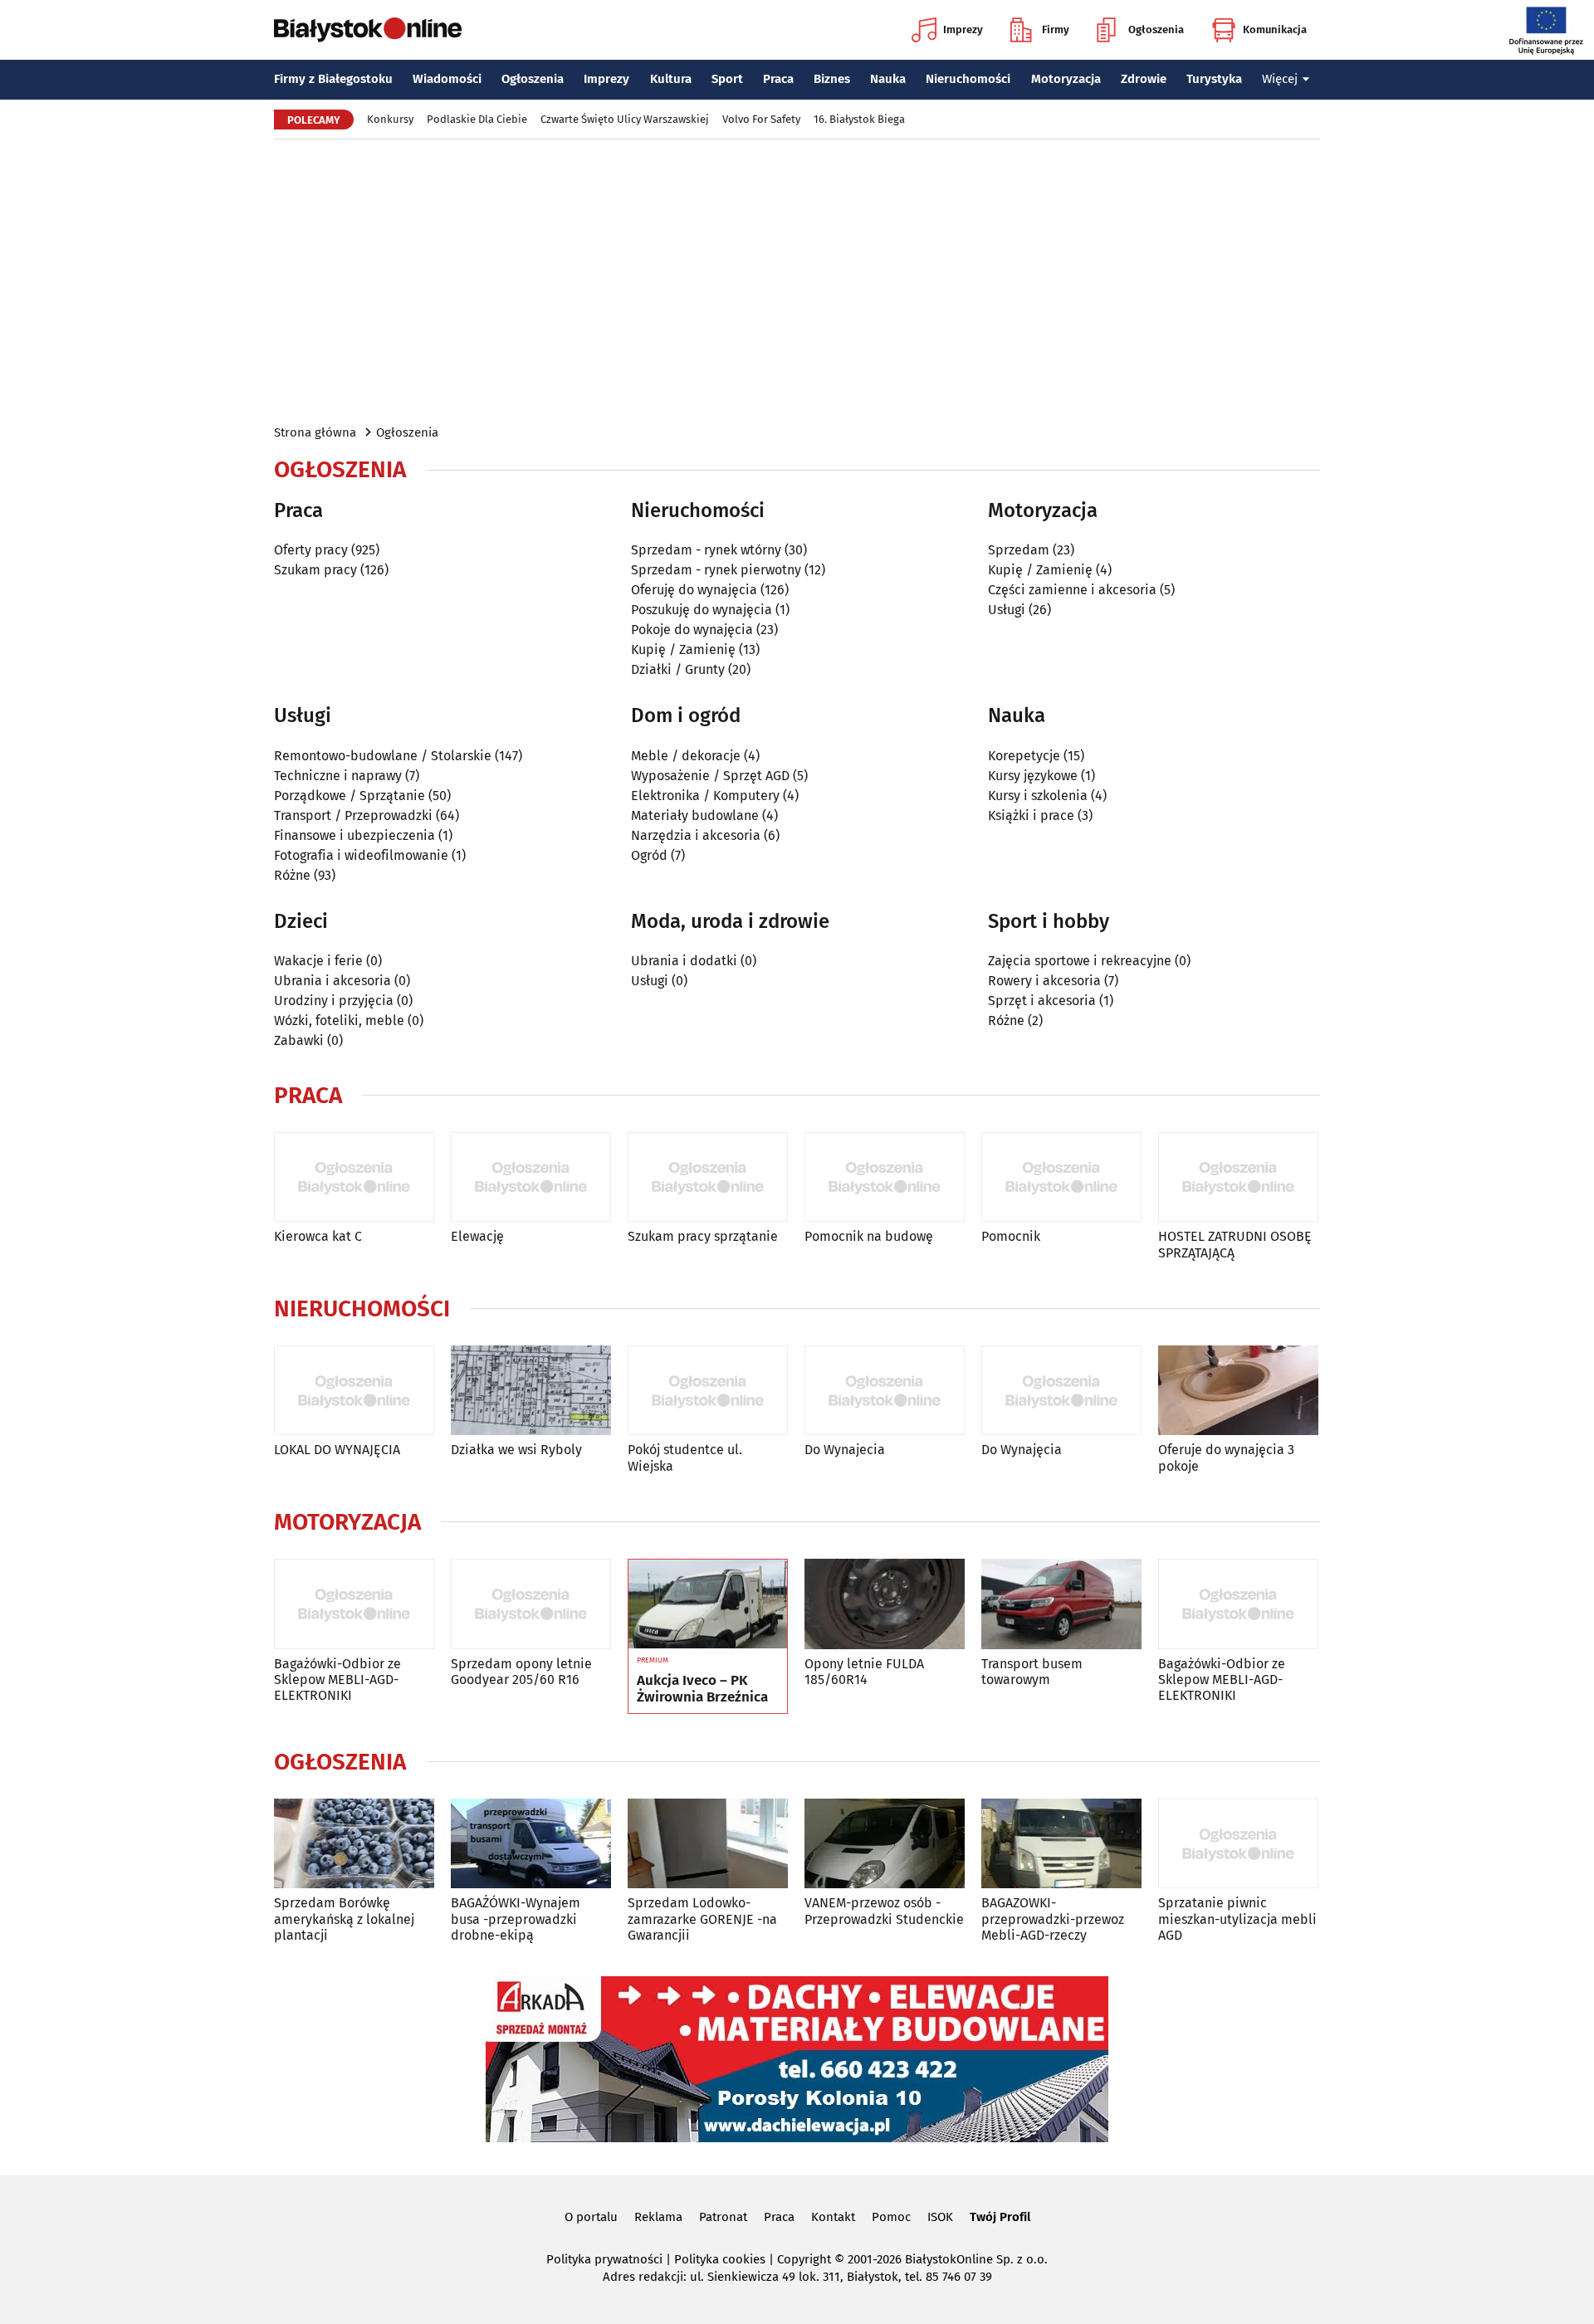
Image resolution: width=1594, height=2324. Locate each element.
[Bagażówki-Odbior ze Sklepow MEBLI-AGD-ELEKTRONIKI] (354, 1604)
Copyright (804, 2259)
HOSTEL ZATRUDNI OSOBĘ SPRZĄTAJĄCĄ (1235, 1244)
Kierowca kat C (318, 1236)
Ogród (649, 855)
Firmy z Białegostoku (333, 79)
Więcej (1280, 79)
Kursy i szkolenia (1038, 796)
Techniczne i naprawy (338, 776)
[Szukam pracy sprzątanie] (708, 1177)
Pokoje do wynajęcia (692, 630)
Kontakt (833, 2217)
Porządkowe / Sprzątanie (350, 796)
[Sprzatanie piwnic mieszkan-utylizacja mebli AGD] (1238, 1844)
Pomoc (891, 2217)
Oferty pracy (311, 550)
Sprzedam (1019, 550)
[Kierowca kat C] (354, 1177)
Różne (292, 875)
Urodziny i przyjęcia (334, 1001)
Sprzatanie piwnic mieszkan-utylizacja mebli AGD (1237, 1919)
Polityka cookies (720, 2259)
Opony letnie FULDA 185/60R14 (864, 1672)
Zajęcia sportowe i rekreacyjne (1080, 961)
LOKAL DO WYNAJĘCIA (337, 1450)
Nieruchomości (968, 79)
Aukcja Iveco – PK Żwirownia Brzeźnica (702, 1689)
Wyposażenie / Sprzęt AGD (710, 776)
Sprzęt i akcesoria (1042, 1001)
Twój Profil (1000, 2217)
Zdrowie (1144, 79)
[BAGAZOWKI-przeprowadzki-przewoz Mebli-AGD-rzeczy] (1061, 1844)
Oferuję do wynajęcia (694, 590)
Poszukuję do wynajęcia (702, 610)
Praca (778, 79)
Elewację (477, 1236)
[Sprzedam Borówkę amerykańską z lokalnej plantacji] (354, 1844)
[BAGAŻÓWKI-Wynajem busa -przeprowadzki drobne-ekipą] (531, 1844)
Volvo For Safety (761, 119)
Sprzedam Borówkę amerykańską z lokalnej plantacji (344, 1919)
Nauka (888, 79)
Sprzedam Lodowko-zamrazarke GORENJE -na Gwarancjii (702, 1919)
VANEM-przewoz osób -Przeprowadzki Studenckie (884, 1911)
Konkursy (390, 119)
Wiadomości (447, 79)
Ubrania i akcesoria (332, 981)
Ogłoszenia (1156, 29)
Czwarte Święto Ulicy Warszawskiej (625, 119)
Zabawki (299, 1040)
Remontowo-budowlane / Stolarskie (383, 756)
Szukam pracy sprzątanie (703, 1236)
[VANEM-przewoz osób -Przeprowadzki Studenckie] (885, 1844)
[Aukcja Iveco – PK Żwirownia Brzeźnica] (708, 1604)
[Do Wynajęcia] (1061, 1391)
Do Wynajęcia (1022, 1450)
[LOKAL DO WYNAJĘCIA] (354, 1391)
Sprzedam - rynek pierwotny (716, 570)
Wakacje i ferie (318, 961)
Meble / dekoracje (686, 756)
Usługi (1007, 610)
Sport (727, 79)
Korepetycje (1024, 756)
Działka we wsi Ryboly (516, 1450)
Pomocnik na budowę (869, 1236)
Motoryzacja (1066, 79)
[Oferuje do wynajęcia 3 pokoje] (1238, 1391)
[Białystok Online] (368, 30)
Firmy (1056, 29)
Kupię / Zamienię (683, 649)
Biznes (832, 79)
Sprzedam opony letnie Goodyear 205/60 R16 (521, 1672)
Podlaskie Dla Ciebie (477, 119)
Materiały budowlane (695, 815)
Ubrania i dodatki (684, 961)
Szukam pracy (315, 570)
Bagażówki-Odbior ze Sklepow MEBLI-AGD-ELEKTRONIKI (337, 1680)
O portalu (591, 2217)
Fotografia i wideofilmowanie (361, 855)
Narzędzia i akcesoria (696, 835)
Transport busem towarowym (1032, 1672)
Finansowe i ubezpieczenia (354, 835)
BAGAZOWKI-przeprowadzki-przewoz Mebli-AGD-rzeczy (1053, 1919)
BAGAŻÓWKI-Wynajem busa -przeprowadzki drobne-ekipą (516, 1919)
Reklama (658, 2217)
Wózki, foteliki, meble (339, 1020)
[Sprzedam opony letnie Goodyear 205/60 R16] (531, 1604)
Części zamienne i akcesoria (1072, 590)
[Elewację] (531, 1177)
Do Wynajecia (845, 1450)
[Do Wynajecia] (885, 1391)
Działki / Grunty (678, 669)
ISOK (940, 2217)
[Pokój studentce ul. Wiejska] (708, 1391)
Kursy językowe (1033, 776)
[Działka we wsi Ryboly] (531, 1391)
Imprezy (963, 29)
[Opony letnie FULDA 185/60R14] (885, 1604)
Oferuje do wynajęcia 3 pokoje (1226, 1457)
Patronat (723, 2217)
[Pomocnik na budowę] (885, 1177)
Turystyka (1214, 79)
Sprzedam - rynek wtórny (706, 550)
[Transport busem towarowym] (1061, 1604)
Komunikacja (1275, 29)
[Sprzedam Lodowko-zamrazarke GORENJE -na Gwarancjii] (708, 1844)
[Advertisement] (797, 281)
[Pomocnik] (1061, 1177)
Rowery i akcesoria (1044, 981)
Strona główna (315, 432)
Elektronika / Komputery (705, 796)
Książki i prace (1031, 815)
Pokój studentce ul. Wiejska (685, 1457)
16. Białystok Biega (859, 119)
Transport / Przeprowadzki (353, 815)
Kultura (671, 79)
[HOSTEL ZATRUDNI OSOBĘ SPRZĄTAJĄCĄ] (1238, 1177)
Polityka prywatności (604, 2259)
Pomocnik (1011, 1236)
